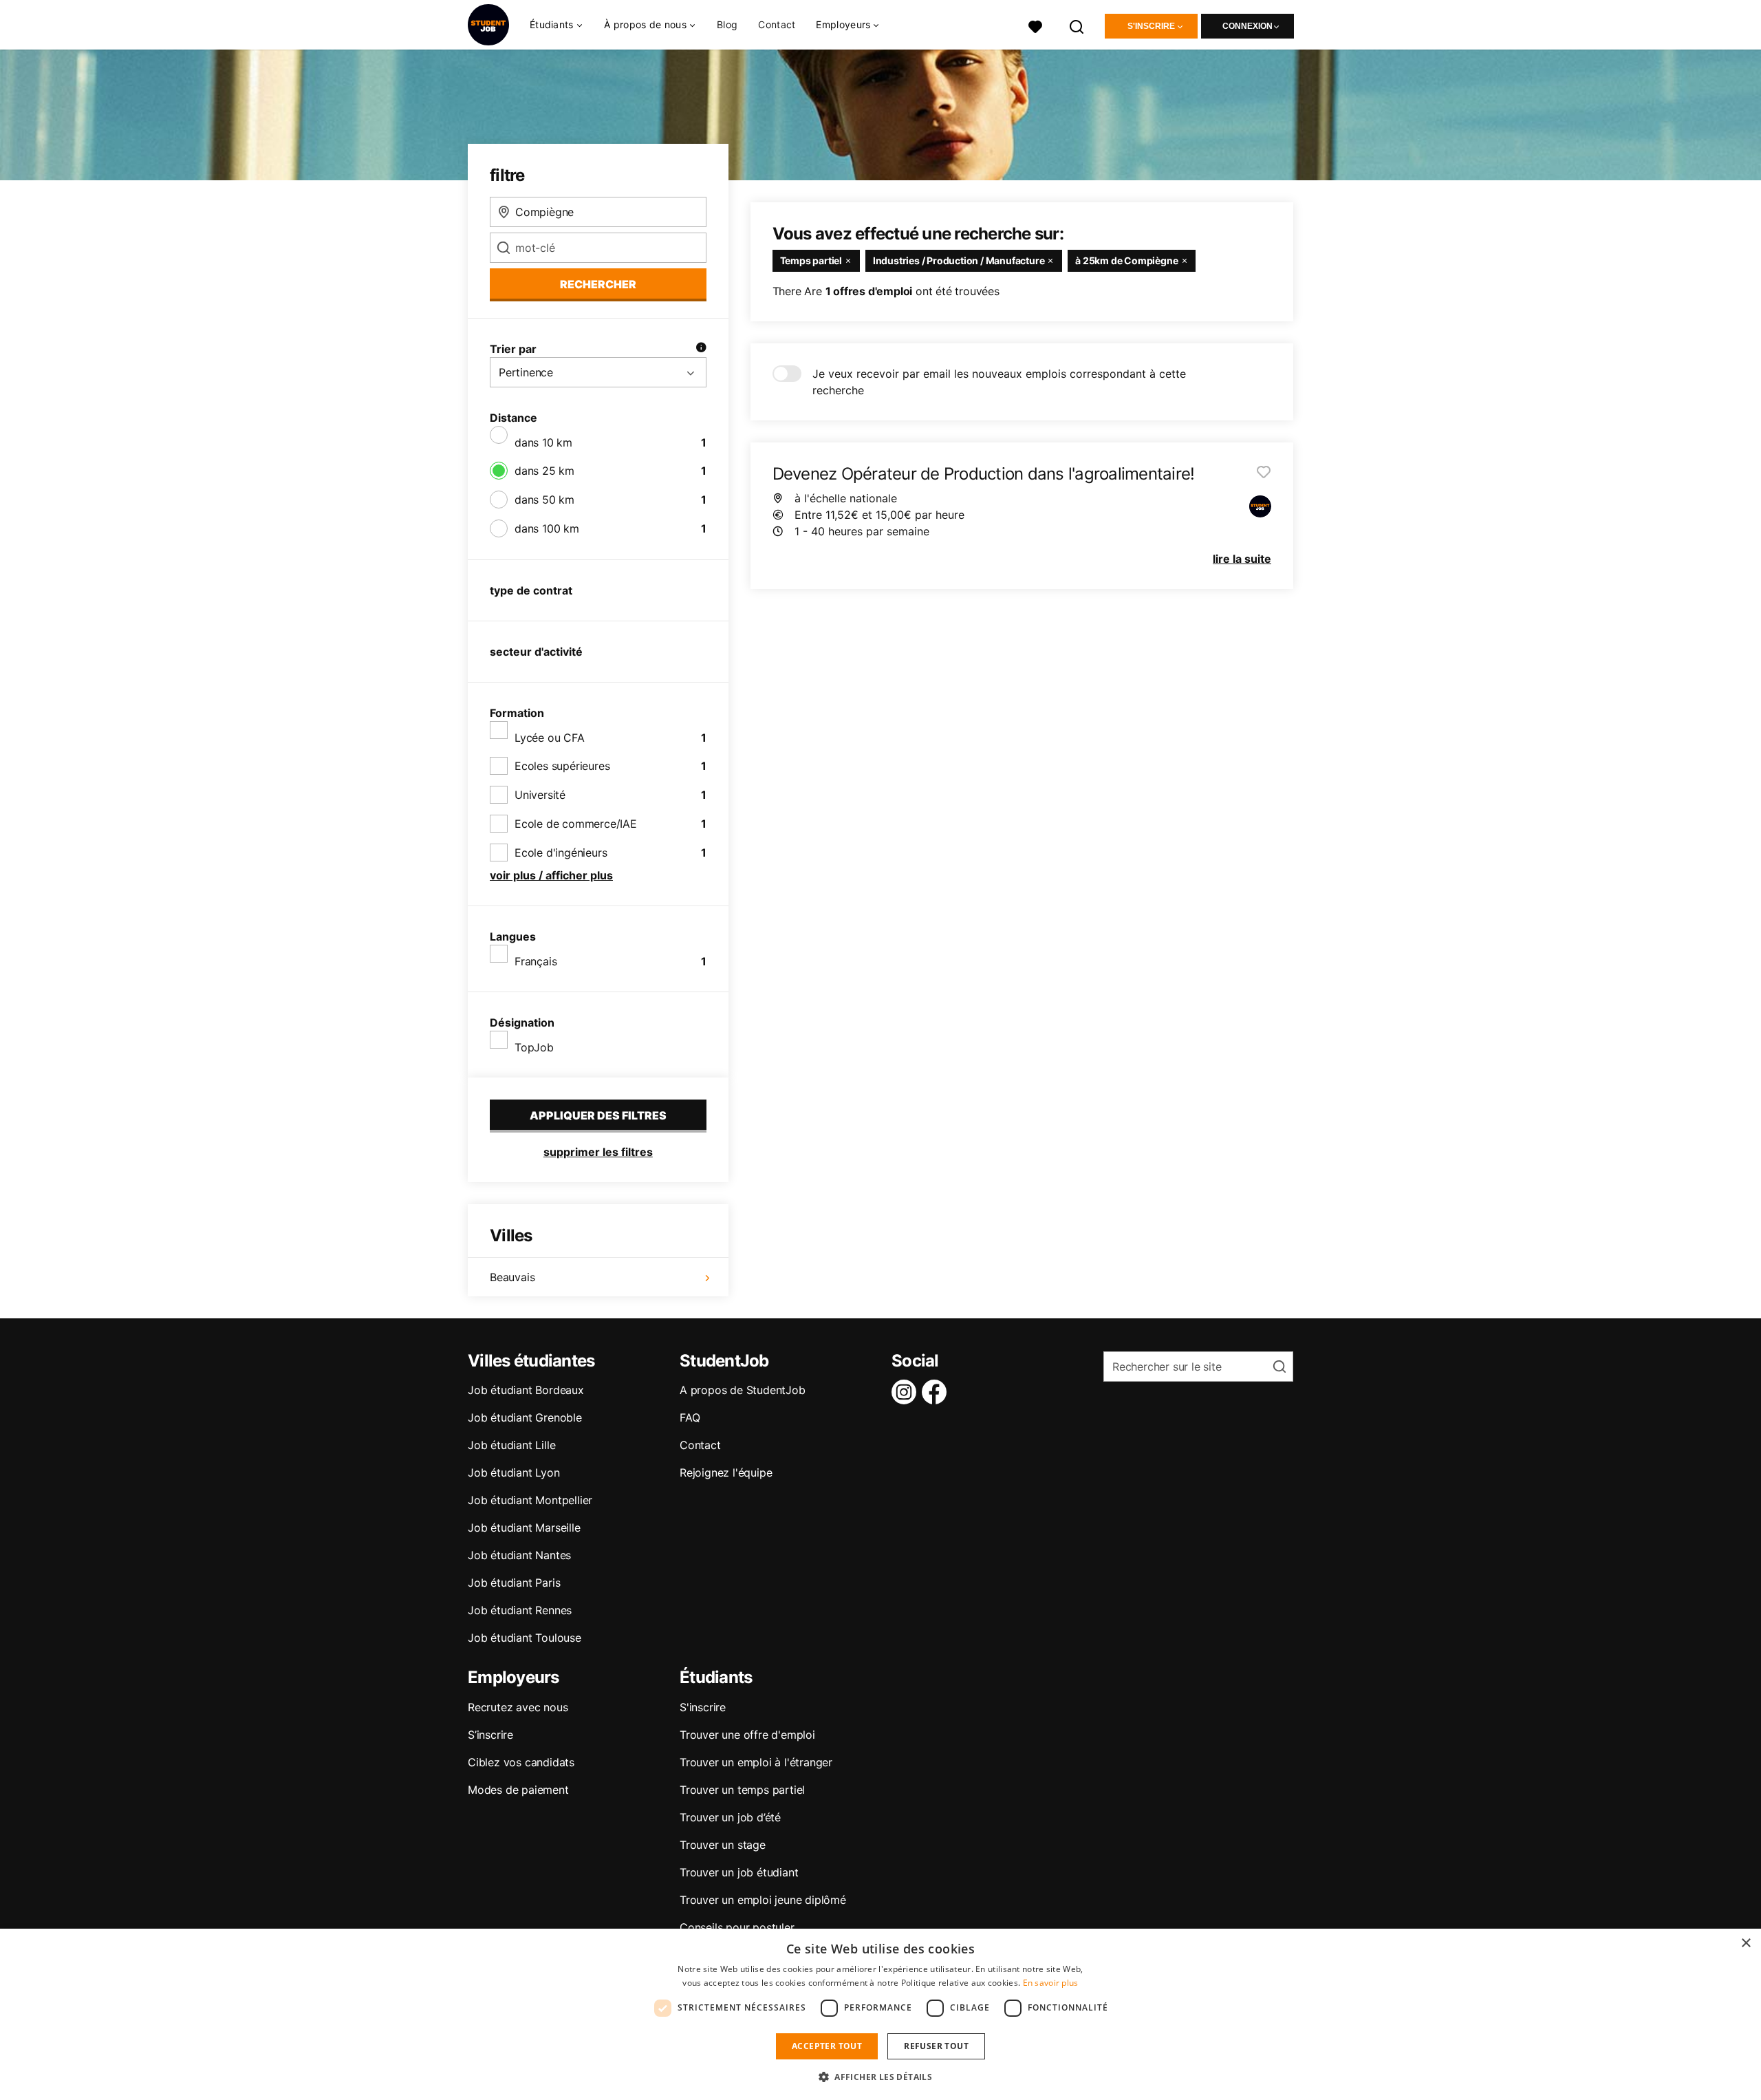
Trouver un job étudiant (739, 1872)
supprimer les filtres (598, 1152)
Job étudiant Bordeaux (526, 1390)
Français (536, 961)
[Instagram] (907, 1392)
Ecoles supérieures (562, 766)
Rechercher (598, 284)
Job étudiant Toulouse (525, 1638)
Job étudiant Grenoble (525, 1417)
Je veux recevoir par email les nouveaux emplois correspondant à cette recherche (999, 382)
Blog (727, 24)
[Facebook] (937, 1392)
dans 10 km (543, 442)
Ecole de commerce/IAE (576, 824)
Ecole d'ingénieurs (561, 853)
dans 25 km (544, 471)
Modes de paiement (518, 1790)
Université (540, 795)
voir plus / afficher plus (551, 875)
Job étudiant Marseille (524, 1528)
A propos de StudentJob (743, 1390)
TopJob (534, 1047)
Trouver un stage (723, 1845)
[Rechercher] (1077, 25)
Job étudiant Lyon (514, 1472)
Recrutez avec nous (518, 1707)
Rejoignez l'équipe (726, 1472)
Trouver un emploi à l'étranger (756, 1762)
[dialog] (880, 2014)
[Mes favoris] (1035, 25)
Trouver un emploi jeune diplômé (763, 1900)
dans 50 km (544, 500)
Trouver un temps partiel (742, 1790)
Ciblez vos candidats (521, 1762)
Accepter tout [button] (827, 2046)
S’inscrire (490, 1735)
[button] (880, 2077)
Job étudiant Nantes (519, 1555)
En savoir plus (1051, 1983)
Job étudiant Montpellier (530, 1500)
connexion (1247, 26)
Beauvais (512, 1277)
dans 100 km (547, 528)
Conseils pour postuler (737, 1927)
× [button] (1746, 1943)
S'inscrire (1151, 26)
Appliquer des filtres (598, 1115)
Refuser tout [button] (936, 2046)
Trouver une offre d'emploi (747, 1735)
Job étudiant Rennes (520, 1610)
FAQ (690, 1417)
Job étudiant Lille (511, 1445)
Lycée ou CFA (550, 738)
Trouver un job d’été (730, 1817)
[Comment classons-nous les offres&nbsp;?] (701, 349)
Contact (777, 24)
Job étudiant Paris (514, 1583)
